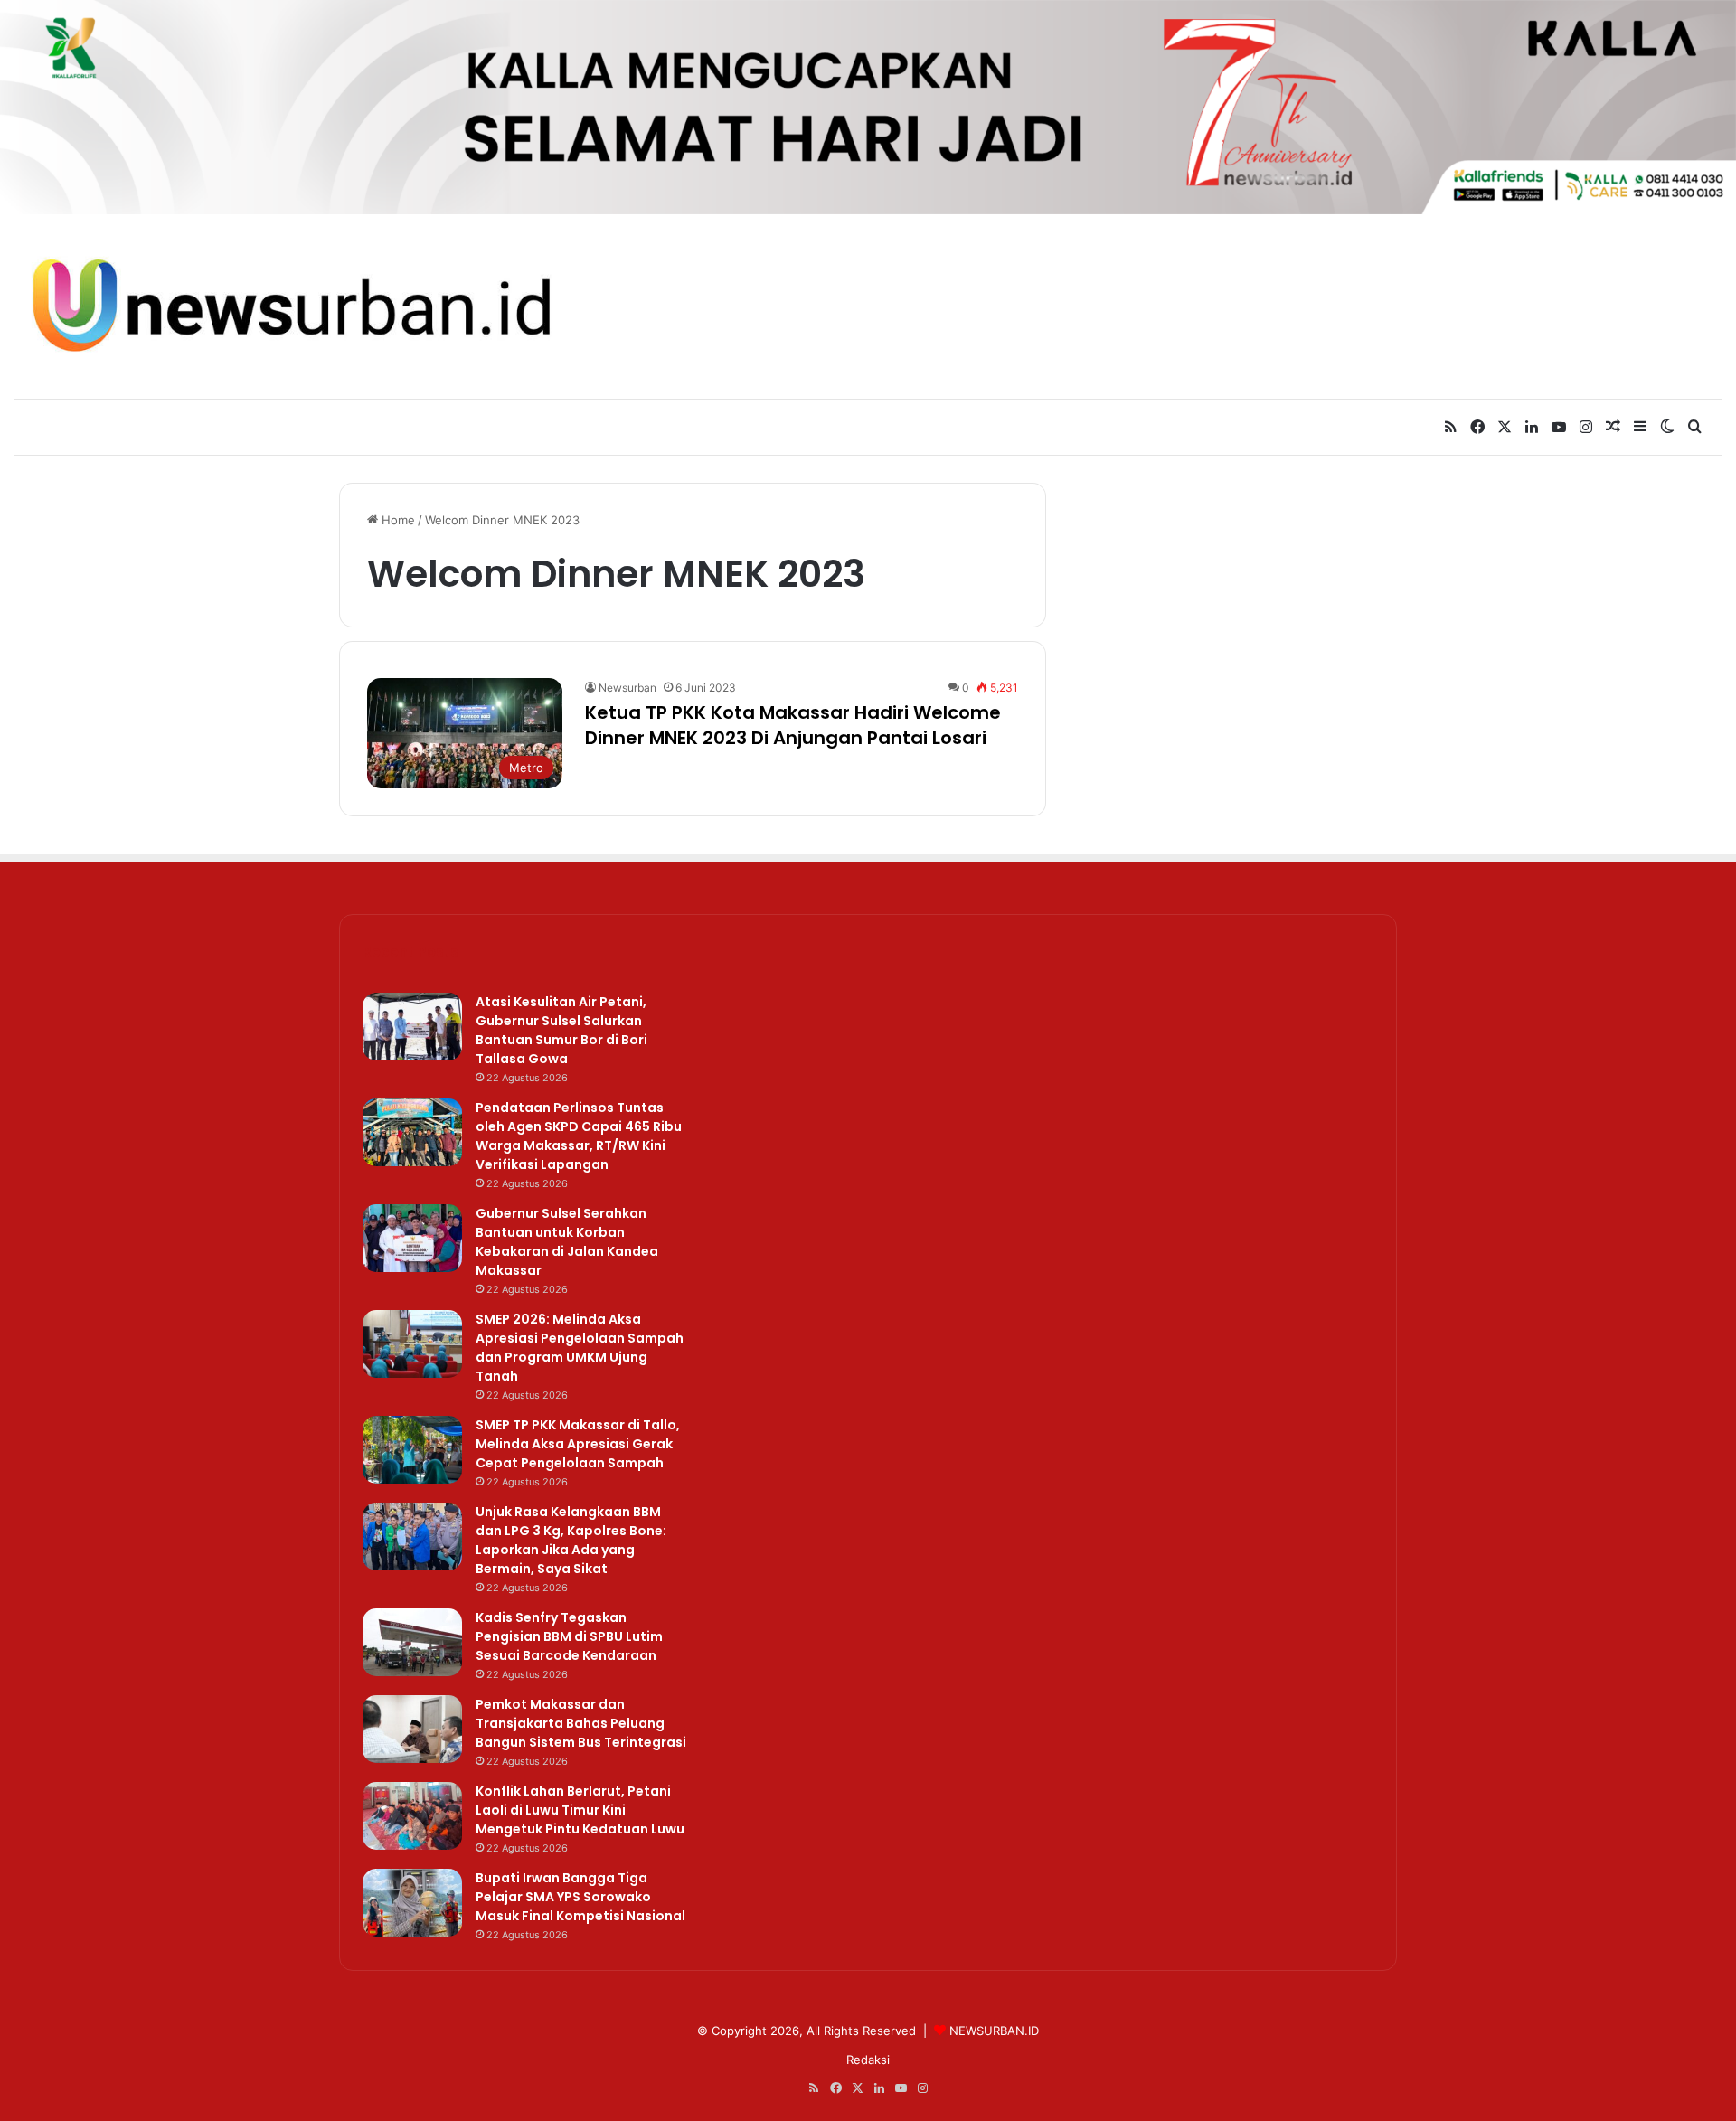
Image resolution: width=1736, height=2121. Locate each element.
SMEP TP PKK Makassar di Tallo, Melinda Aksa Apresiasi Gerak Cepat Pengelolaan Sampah (578, 1444)
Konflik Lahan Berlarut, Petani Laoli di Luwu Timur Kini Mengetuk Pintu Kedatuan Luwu (580, 1810)
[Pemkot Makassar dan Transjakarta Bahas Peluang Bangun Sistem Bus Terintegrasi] (412, 1729)
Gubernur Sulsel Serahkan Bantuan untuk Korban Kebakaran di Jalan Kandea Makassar (567, 1242)
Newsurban (627, 688)
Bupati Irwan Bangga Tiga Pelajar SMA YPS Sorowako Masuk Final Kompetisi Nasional (580, 1897)
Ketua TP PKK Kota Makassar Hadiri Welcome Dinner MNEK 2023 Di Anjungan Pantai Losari (793, 725)
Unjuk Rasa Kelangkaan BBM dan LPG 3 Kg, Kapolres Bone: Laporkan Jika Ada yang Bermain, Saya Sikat (571, 1540)
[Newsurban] (289, 306)
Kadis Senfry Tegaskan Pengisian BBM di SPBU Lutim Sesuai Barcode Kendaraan (569, 1636)
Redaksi (868, 2060)
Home (396, 520)
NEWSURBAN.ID (994, 2031)
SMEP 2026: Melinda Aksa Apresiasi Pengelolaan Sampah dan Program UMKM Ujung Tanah (580, 1348)
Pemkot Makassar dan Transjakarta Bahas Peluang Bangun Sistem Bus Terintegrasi (581, 1723)
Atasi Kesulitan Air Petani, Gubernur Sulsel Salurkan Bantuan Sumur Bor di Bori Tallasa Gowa (561, 1030)
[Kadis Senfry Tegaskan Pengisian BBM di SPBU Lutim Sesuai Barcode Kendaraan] (412, 1642)
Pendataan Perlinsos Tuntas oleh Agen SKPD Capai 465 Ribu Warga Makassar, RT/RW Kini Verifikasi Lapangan (579, 1136)
